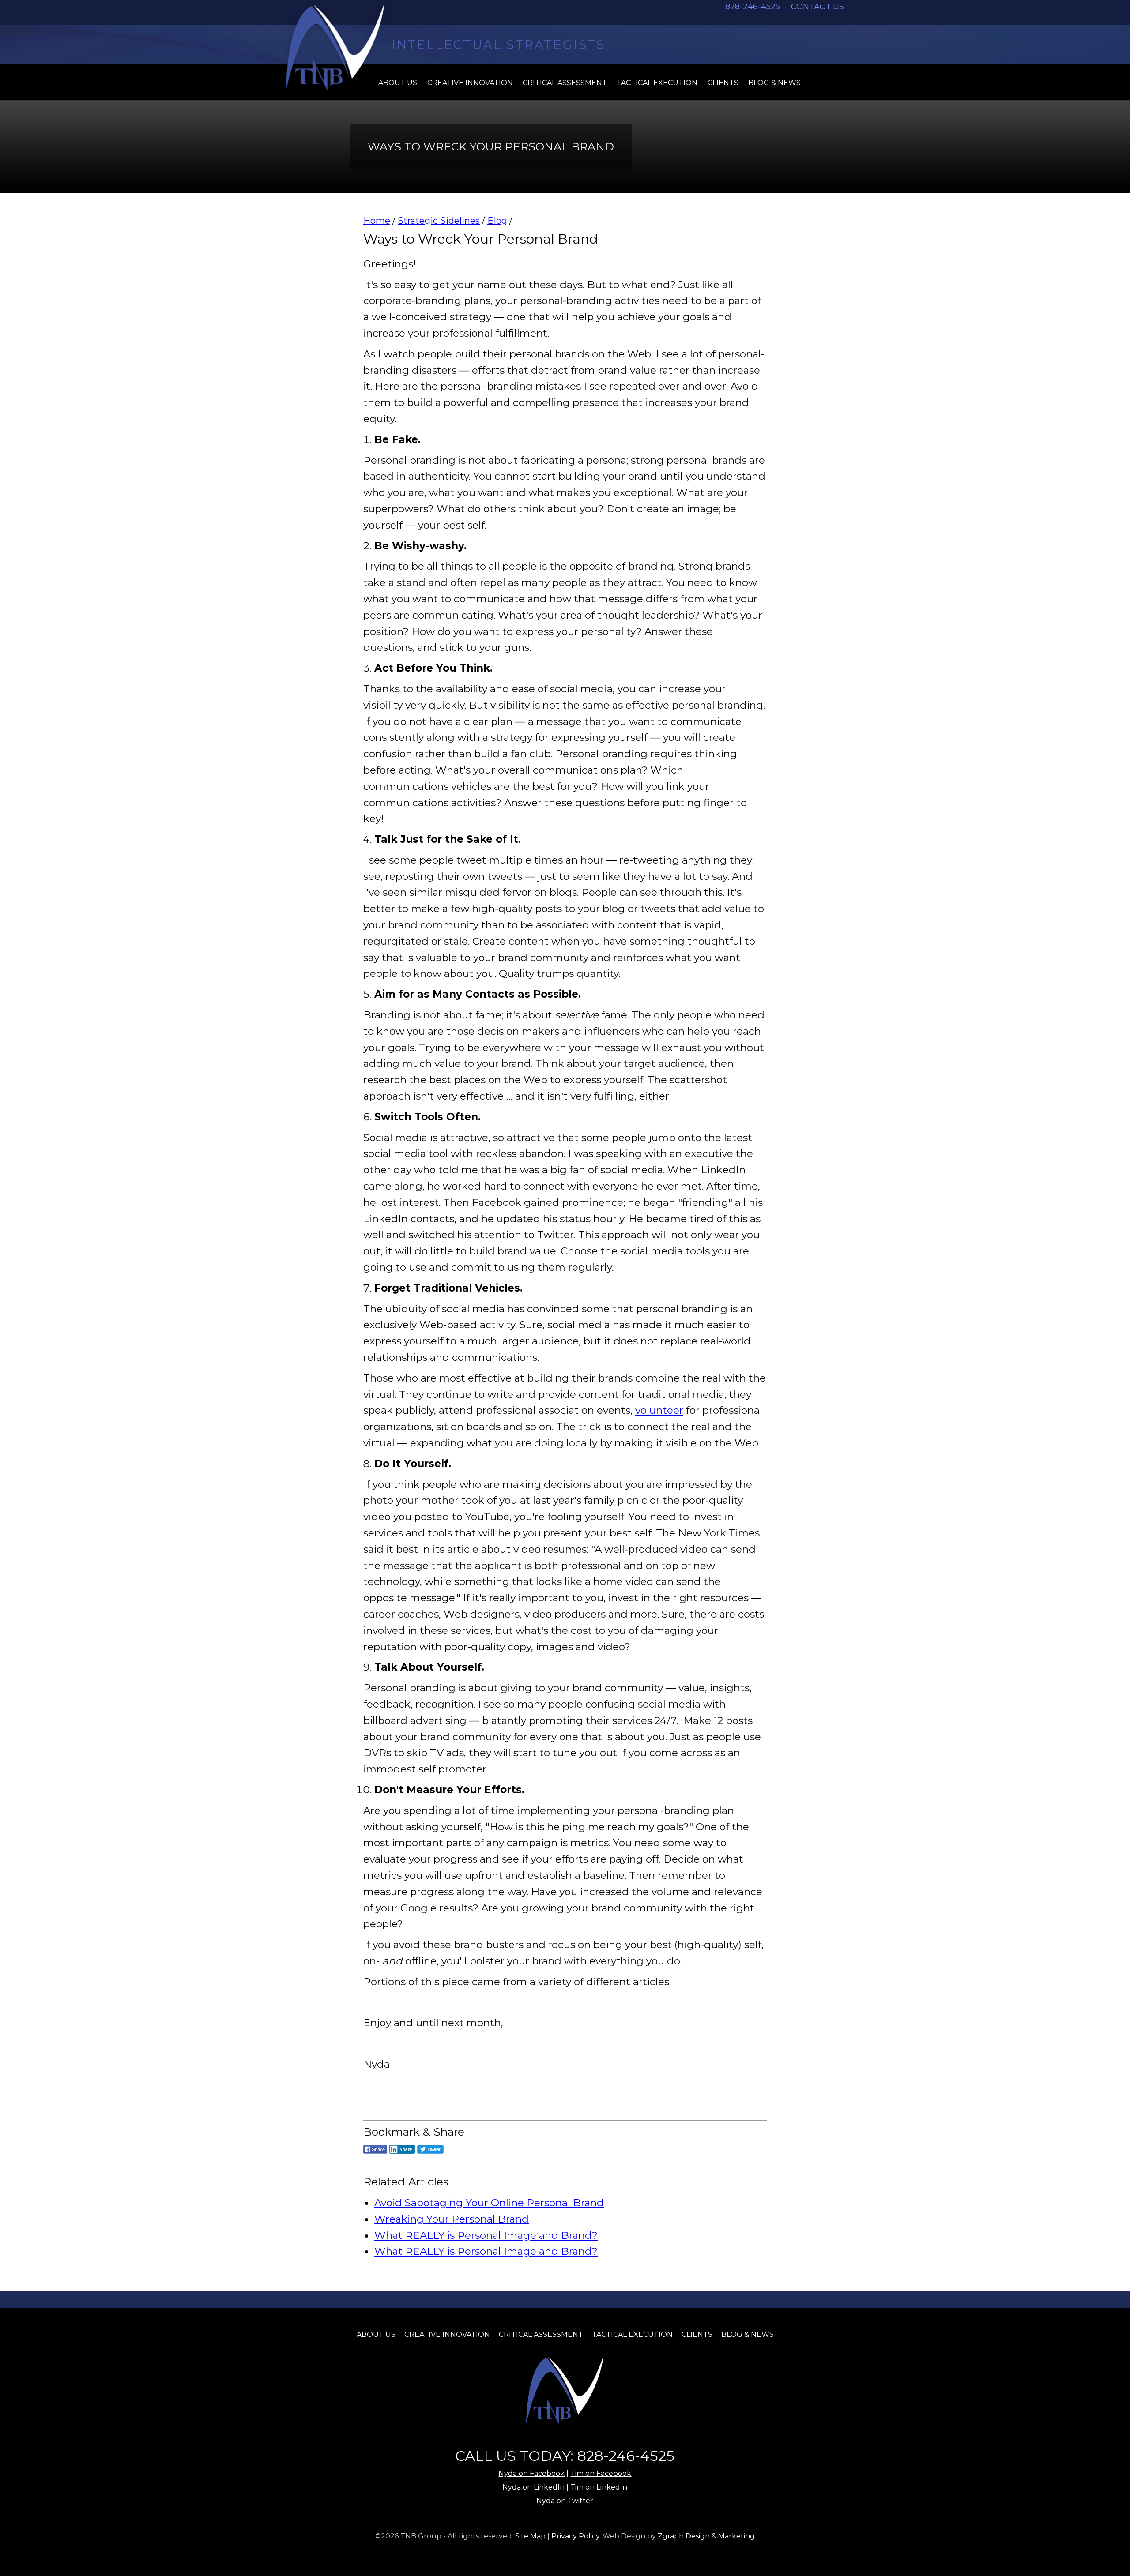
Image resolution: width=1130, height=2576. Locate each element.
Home (377, 221)
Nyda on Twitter (565, 2501)
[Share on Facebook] (375, 2155)
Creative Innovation (470, 83)
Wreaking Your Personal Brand (452, 2219)
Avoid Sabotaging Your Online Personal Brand (489, 2203)
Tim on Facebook (601, 2473)
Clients (723, 83)
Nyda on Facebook (531, 2473)
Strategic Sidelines (439, 221)
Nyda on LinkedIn (533, 2487)
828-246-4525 (753, 7)
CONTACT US (817, 7)
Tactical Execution (657, 83)
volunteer (659, 1410)
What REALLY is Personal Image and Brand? (486, 2235)
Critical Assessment (565, 83)
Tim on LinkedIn (599, 2487)
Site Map (530, 2536)
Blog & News (774, 83)
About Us (376, 2334)
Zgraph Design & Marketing (706, 2536)
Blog (497, 221)
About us (398, 83)
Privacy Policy (575, 2536)
